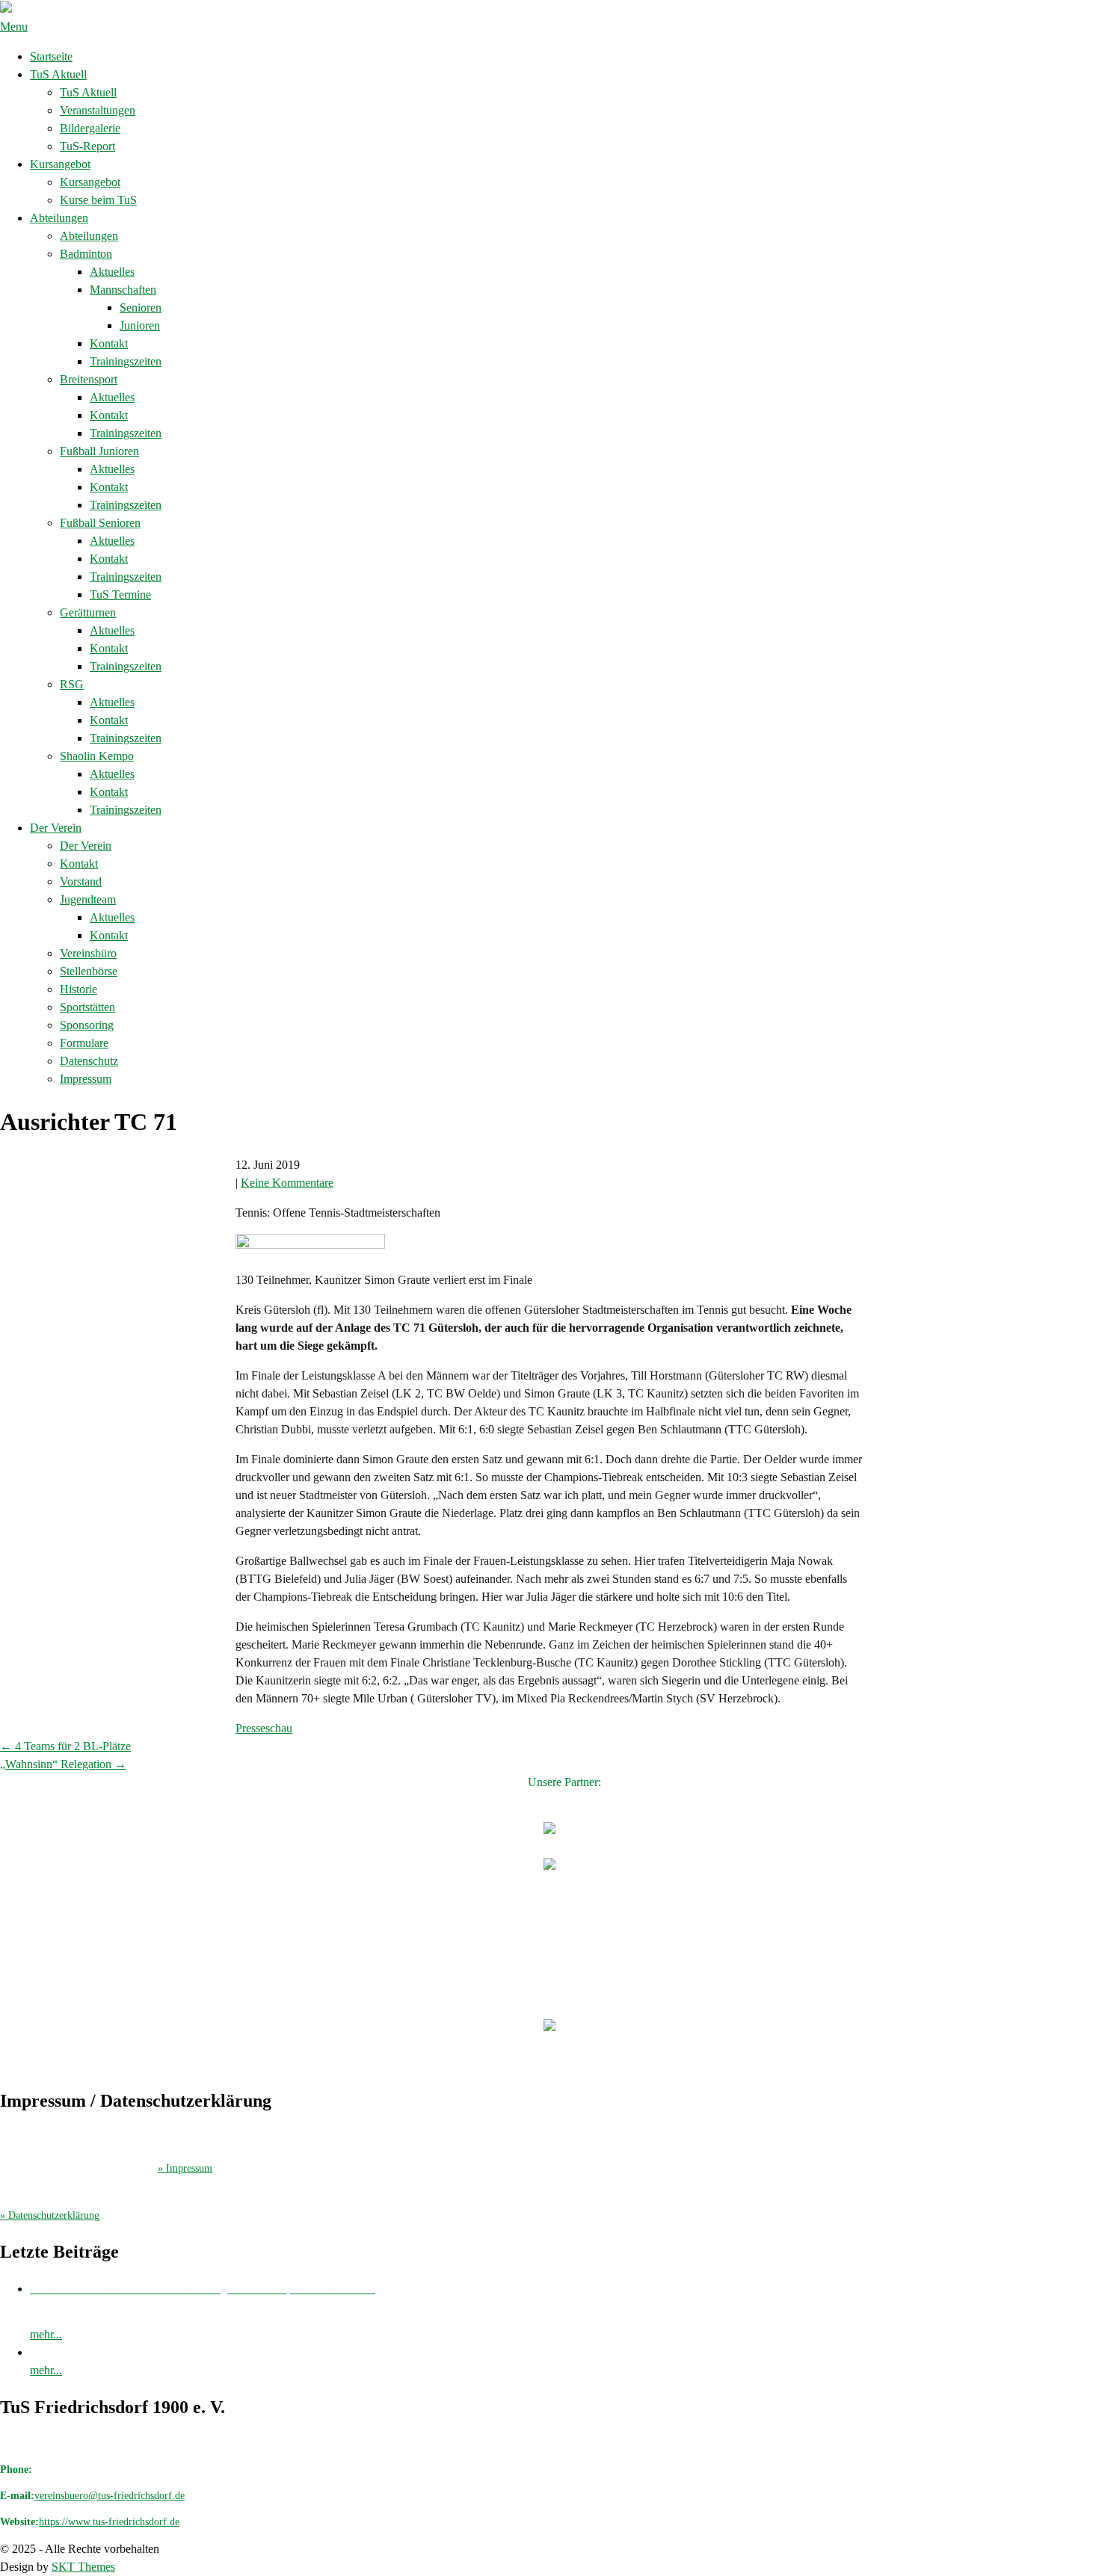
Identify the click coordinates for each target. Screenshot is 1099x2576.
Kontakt (109, 343)
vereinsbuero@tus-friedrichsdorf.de (110, 2496)
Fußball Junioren (99, 451)
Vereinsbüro (88, 953)
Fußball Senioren (100, 523)
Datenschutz (89, 1061)
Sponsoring (87, 1025)
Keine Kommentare (287, 1183)
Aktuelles (112, 272)
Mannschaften (123, 290)
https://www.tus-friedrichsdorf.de (109, 2522)
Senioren (141, 308)
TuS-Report (87, 146)
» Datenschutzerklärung (50, 2215)
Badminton (86, 254)
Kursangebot (60, 164)
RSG (72, 684)
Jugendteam (88, 899)
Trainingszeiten (126, 361)
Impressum (86, 1079)
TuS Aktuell (58, 74)
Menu (14, 27)
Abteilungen (59, 218)
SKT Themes (83, 2567)
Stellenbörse (89, 971)
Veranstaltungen (98, 110)
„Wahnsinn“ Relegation (63, 1764)
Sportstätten (87, 1007)
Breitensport (89, 379)
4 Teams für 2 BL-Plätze (65, 1746)
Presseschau (264, 1728)
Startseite (51, 56)
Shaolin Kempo (97, 756)
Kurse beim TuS (98, 200)
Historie (78, 989)
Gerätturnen (88, 612)
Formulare (84, 1043)
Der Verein (56, 828)
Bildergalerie (90, 128)
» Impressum (185, 2168)
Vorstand (81, 881)
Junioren (140, 325)
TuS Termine (120, 594)
